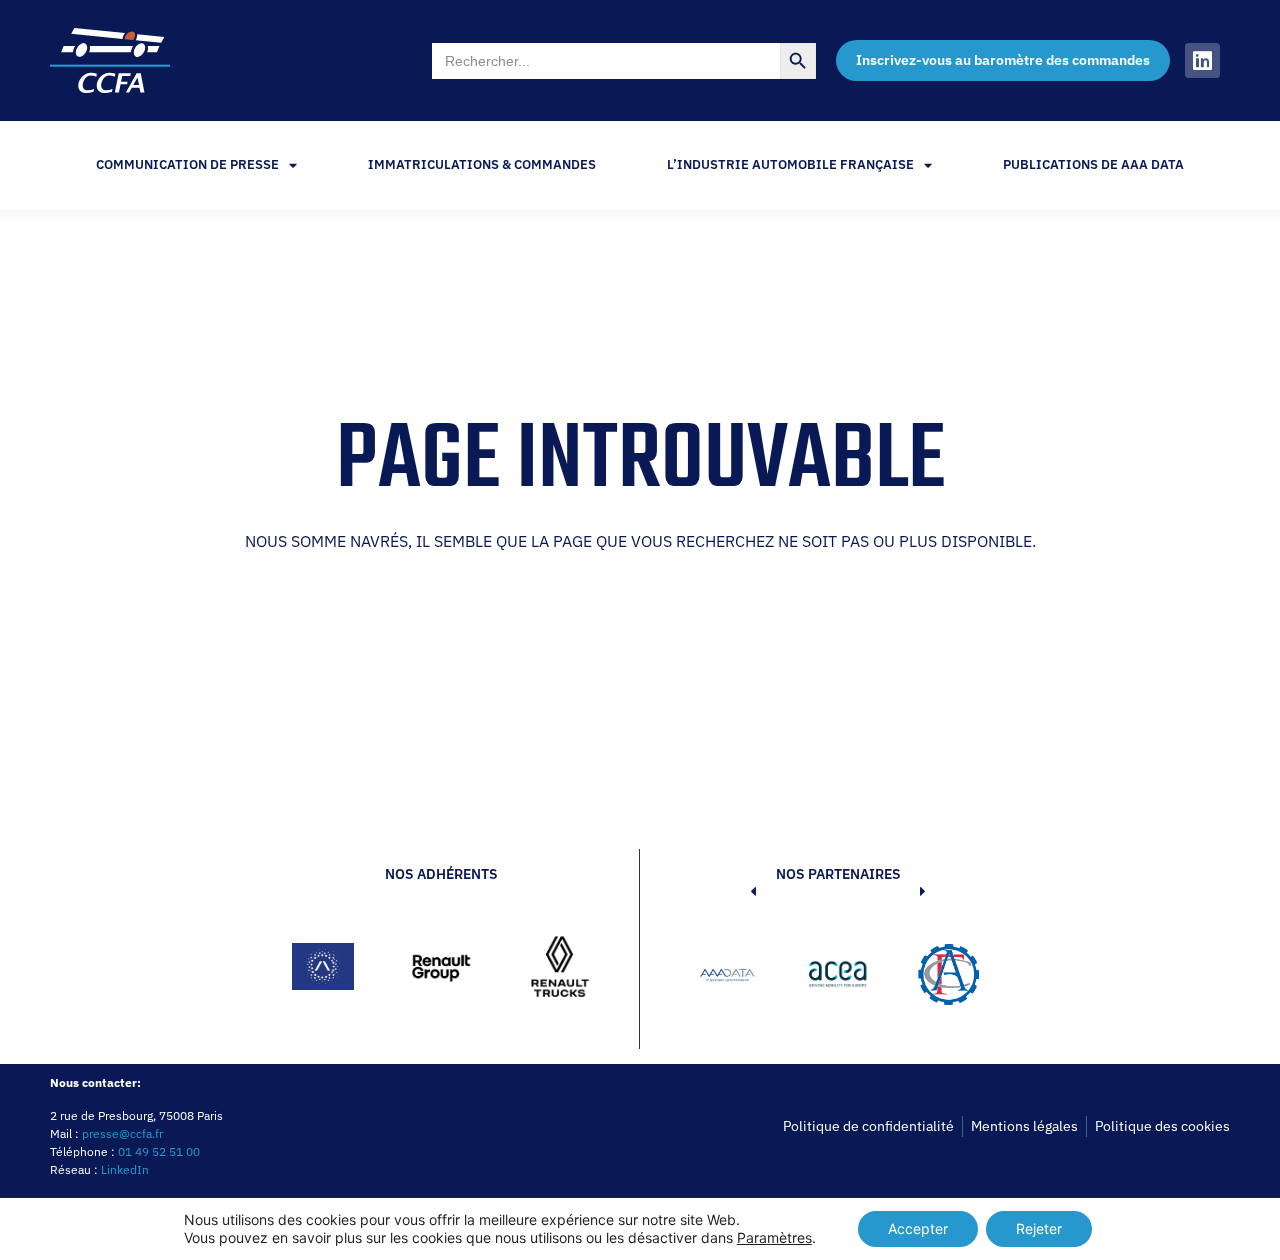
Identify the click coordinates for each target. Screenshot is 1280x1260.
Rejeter (1039, 1228)
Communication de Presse (187, 164)
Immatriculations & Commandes (482, 164)
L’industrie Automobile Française (790, 164)
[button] (723, 978)
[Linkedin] (1202, 60)
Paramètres (774, 1237)
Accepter (918, 1228)
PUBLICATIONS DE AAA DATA (1093, 164)
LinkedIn (125, 1169)
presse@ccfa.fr (122, 1133)
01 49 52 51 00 (159, 1151)
